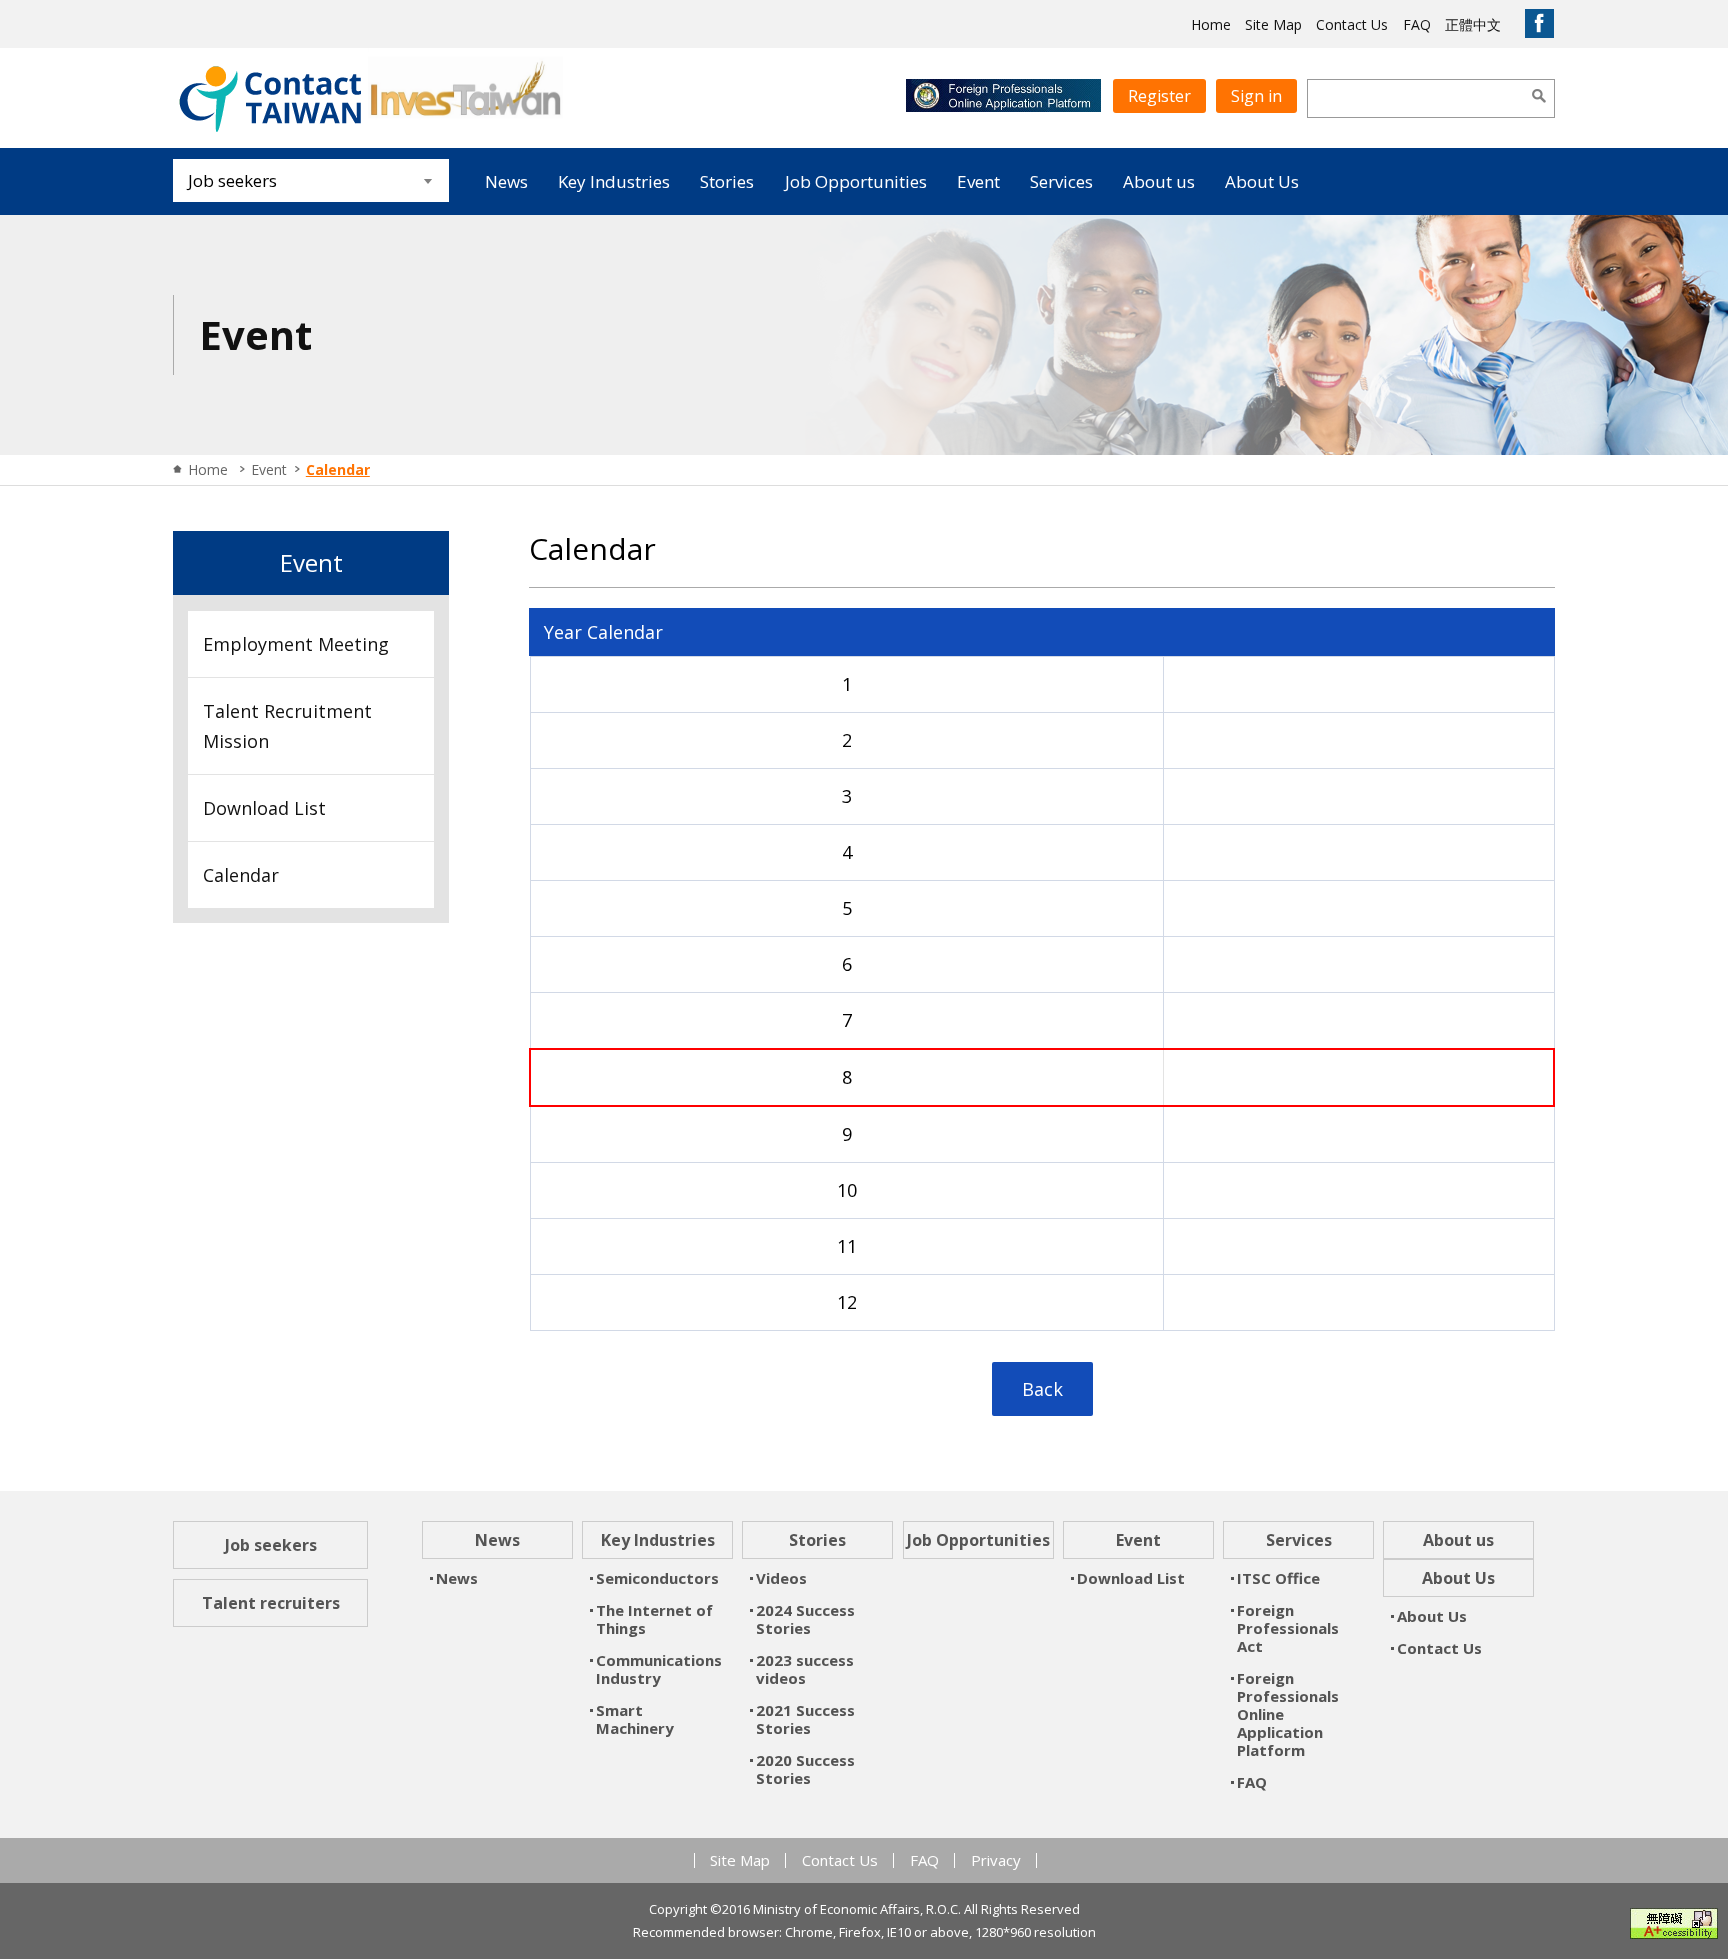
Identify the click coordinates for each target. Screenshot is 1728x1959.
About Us (1262, 181)
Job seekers (271, 1545)
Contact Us (1352, 24)
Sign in (1256, 96)
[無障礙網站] (1674, 1923)
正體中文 (1473, 24)
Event (978, 181)
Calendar (241, 875)
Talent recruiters (271, 1603)
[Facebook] (1539, 23)
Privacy (996, 1860)
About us (1159, 181)
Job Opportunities (856, 181)
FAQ (1417, 24)
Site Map (1273, 24)
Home (1211, 24)
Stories (727, 181)
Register (1159, 96)
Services (1061, 181)
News (506, 181)
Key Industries (614, 181)
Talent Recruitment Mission (287, 726)
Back (1042, 1389)
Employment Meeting (296, 644)
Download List (264, 808)
